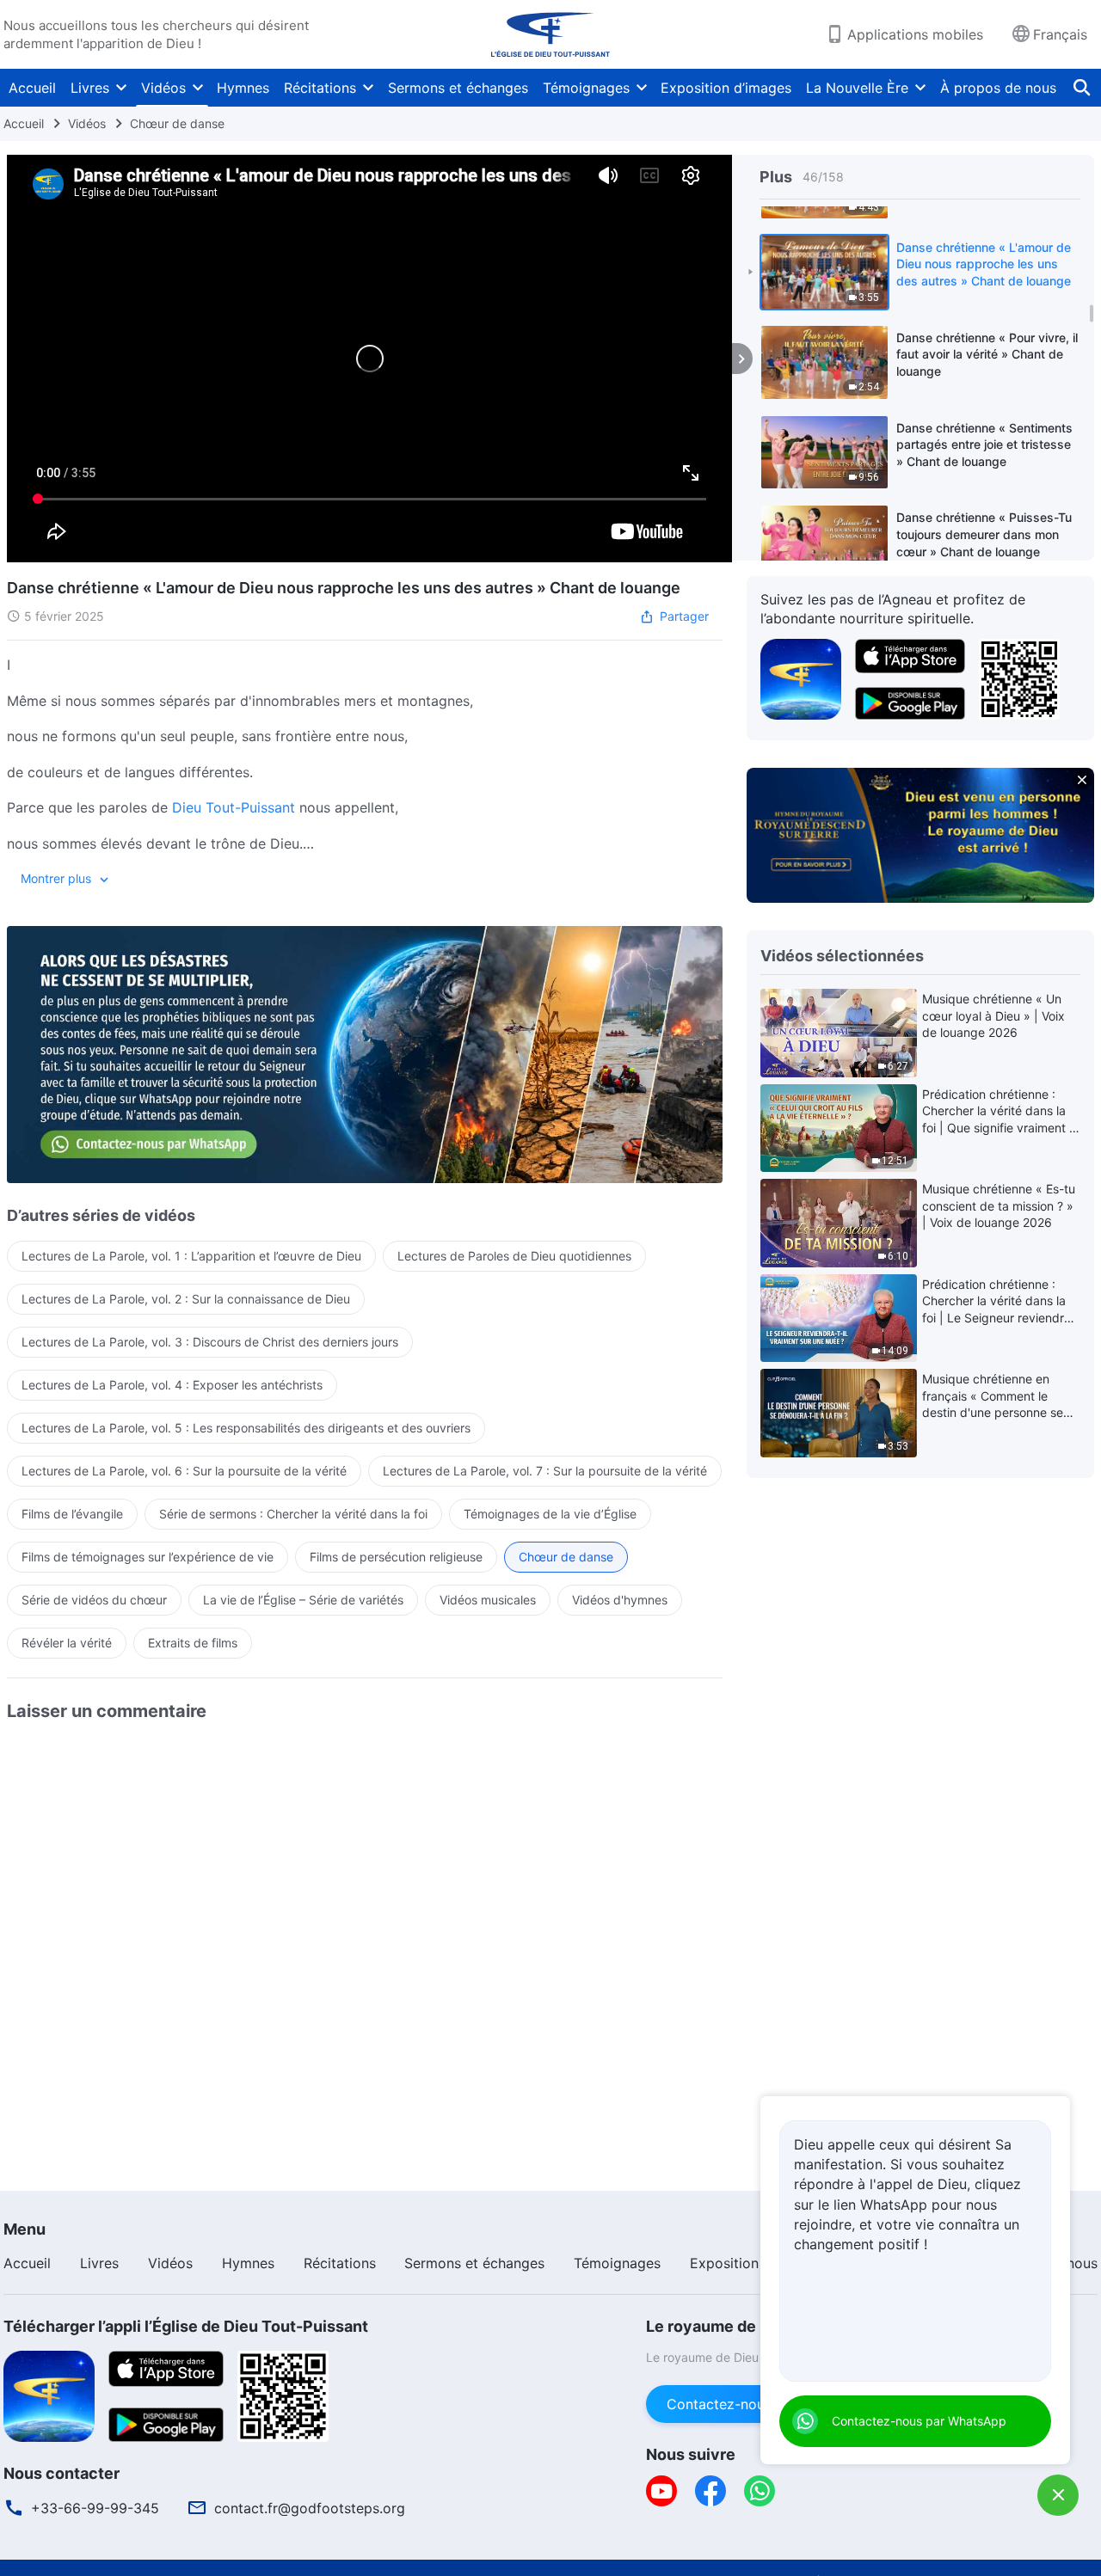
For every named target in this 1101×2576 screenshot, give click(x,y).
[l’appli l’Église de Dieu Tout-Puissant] (801, 678)
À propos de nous (998, 88)
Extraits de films (193, 1643)
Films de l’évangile (72, 1514)
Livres (90, 88)
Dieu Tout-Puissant (234, 807)
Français (1060, 34)
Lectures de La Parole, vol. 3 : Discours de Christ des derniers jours (210, 1342)
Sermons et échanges (458, 88)
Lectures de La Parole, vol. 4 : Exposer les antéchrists (172, 1385)
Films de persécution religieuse (396, 1557)
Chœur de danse (177, 123)
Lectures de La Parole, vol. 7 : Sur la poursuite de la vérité (545, 1471)
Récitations (320, 88)
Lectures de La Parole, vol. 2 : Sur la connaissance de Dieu (186, 1299)
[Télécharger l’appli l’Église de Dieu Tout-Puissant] (49, 2395)
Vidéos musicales (488, 1600)
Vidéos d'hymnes (620, 1600)
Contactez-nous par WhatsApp (919, 2421)
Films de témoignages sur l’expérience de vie (148, 1557)
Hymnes (243, 88)
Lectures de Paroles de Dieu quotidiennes (514, 1256)
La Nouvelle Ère (857, 88)
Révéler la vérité (67, 1643)
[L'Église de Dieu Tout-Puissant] (550, 34)
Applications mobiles (915, 34)
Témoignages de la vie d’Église (550, 1514)
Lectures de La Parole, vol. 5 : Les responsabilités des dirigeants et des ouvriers (246, 1428)
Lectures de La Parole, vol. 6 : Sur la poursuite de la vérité (184, 1471)
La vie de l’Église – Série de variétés (303, 1600)
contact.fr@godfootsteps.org (310, 2508)
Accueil (32, 88)
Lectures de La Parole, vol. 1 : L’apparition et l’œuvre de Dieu (191, 1256)
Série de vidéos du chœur (94, 1600)
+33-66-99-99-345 (95, 2508)
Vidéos (163, 88)
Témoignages (586, 88)
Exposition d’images (726, 88)
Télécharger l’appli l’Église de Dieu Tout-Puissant (186, 2326)
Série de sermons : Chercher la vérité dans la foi (293, 1514)
